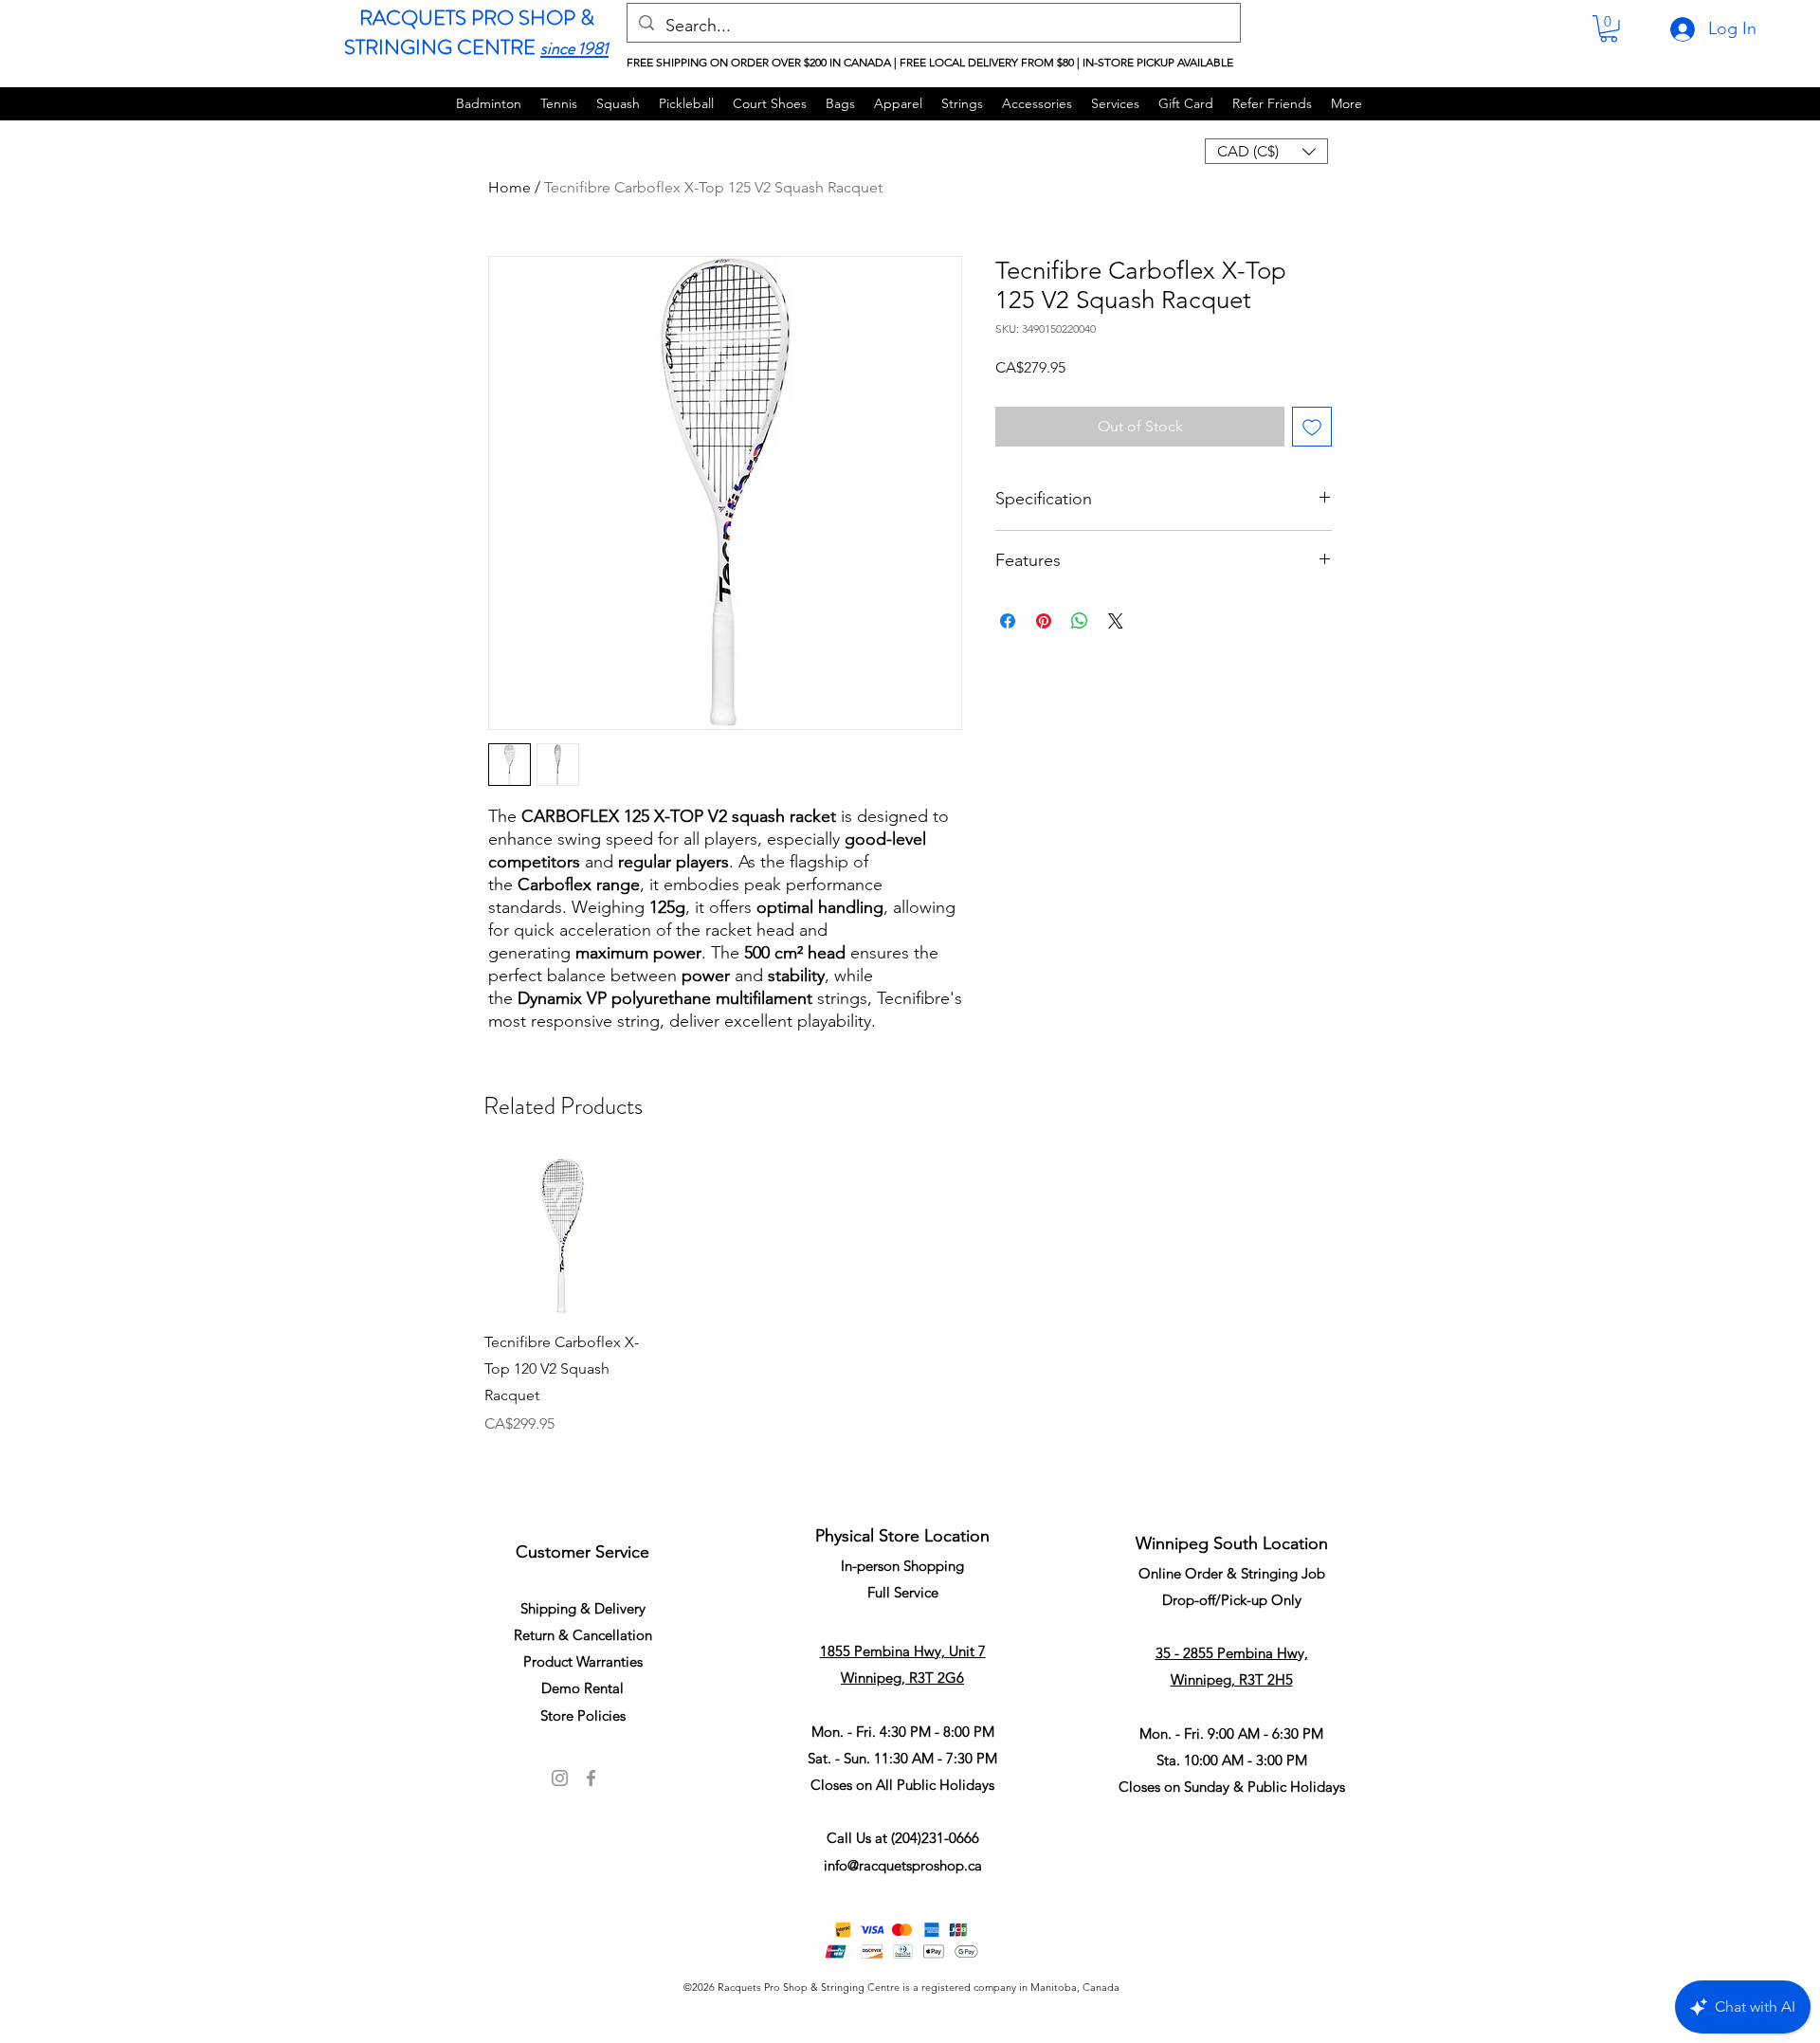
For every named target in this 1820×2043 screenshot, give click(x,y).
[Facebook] (591, 1778)
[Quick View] (562, 1236)
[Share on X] (1116, 621)
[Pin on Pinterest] (1044, 621)
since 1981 (574, 48)
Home (510, 187)
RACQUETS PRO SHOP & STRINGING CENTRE (469, 32)
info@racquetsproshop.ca (903, 1865)
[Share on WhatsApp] (1080, 621)
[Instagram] (560, 1778)
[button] (1609, 29)
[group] (910, 1322)
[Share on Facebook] (1008, 621)
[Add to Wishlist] (1312, 427)
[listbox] (1266, 151)
